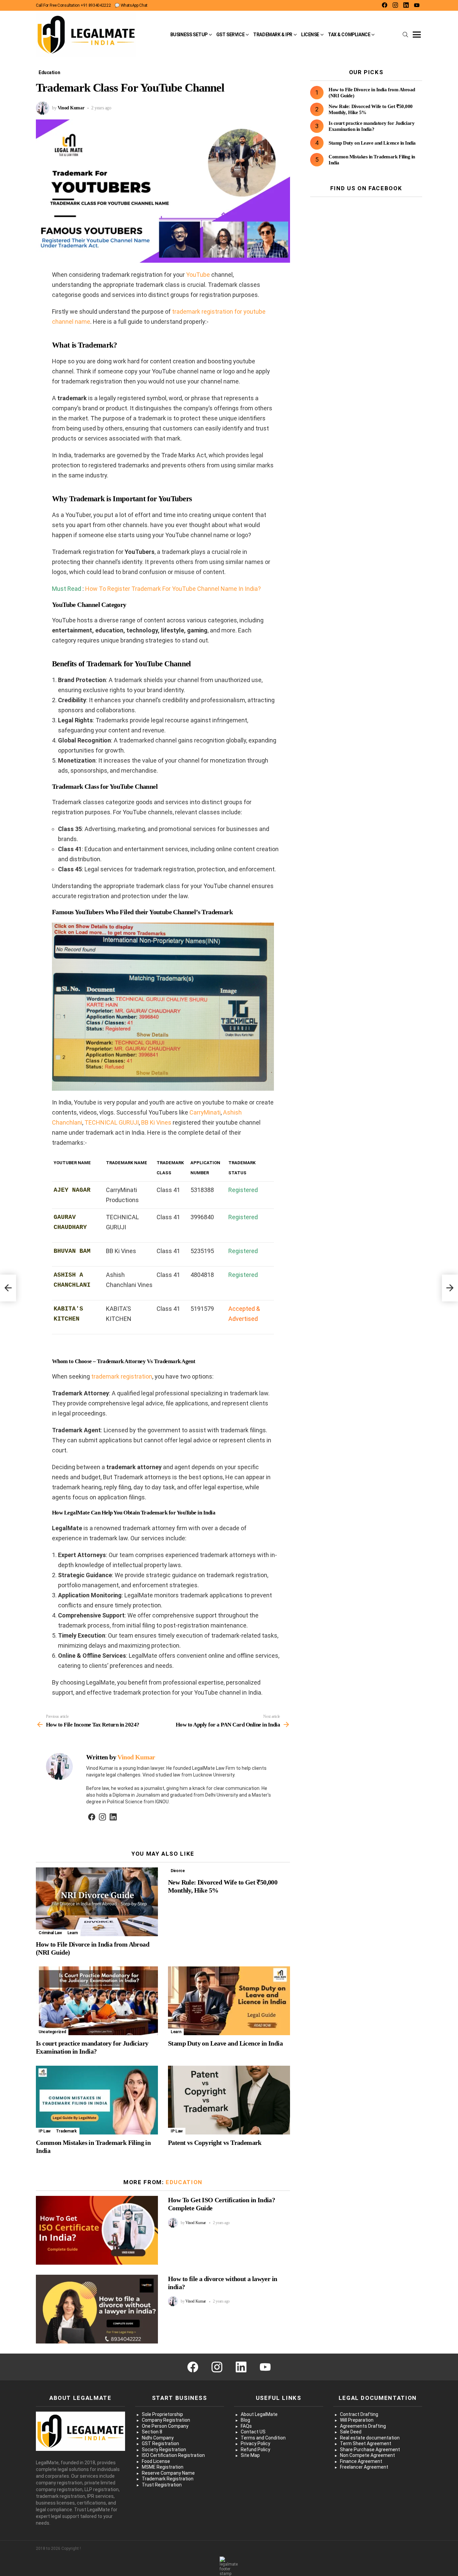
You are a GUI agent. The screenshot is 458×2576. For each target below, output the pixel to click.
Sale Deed (351, 2432)
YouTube (198, 275)
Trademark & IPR (273, 35)
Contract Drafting (359, 2414)
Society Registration (164, 2450)
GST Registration (160, 2443)
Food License (156, 2461)
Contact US (253, 2432)
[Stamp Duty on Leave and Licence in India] (229, 2001)
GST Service (230, 35)
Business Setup (189, 35)
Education (184, 2182)
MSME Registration (163, 2467)
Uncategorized (52, 2032)
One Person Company (165, 2426)
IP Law (45, 2131)
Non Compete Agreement (367, 2455)
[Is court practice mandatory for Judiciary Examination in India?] (97, 2001)
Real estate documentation (370, 2438)
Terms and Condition (263, 2438)
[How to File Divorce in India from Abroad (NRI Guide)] (97, 1902)
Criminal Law (50, 1933)
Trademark (66, 2131)
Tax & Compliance (349, 35)
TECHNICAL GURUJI (112, 1122)
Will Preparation (357, 2420)
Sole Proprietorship (162, 2414)
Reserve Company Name (168, 2473)
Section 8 (152, 2432)
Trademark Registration (168, 2479)
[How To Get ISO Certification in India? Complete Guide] (97, 2230)
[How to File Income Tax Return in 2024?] (8, 1288)
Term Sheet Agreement (366, 2443)
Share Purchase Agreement (370, 2450)
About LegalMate (259, 2414)
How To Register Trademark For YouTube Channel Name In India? (173, 589)
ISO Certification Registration (173, 2455)
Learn (73, 1933)
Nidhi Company (158, 2438)
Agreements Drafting (363, 2426)
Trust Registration (162, 2485)
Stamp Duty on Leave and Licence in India (225, 2043)
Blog (245, 2420)
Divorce (178, 1871)
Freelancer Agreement (364, 2467)
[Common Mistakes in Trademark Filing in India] (97, 2100)
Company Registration (166, 2420)
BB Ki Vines (156, 1122)
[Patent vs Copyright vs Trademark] (229, 2100)
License (310, 35)
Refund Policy (255, 2450)
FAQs (246, 2426)
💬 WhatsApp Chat (131, 5)
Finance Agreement (361, 2461)
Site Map (250, 2455)
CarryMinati (205, 1112)
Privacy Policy (255, 2443)
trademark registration (122, 1376)
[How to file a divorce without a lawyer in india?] (97, 2309)
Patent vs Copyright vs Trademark (215, 2143)
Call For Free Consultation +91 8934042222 (73, 5)
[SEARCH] (405, 35)
